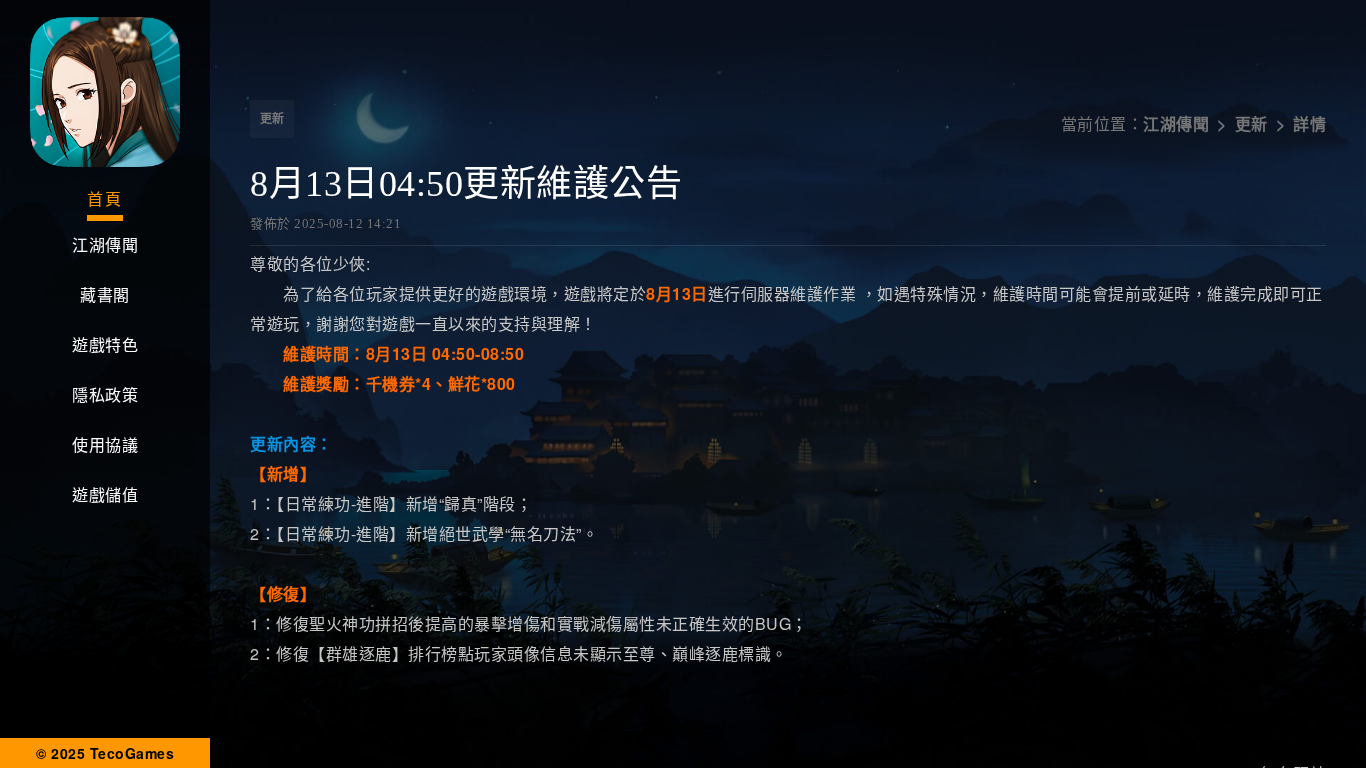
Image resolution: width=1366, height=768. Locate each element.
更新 (272, 119)
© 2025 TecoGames (105, 753)
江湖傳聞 (105, 245)
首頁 (105, 199)
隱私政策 (105, 395)
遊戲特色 (105, 345)
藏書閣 (105, 295)
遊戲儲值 (105, 495)
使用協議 (105, 445)
